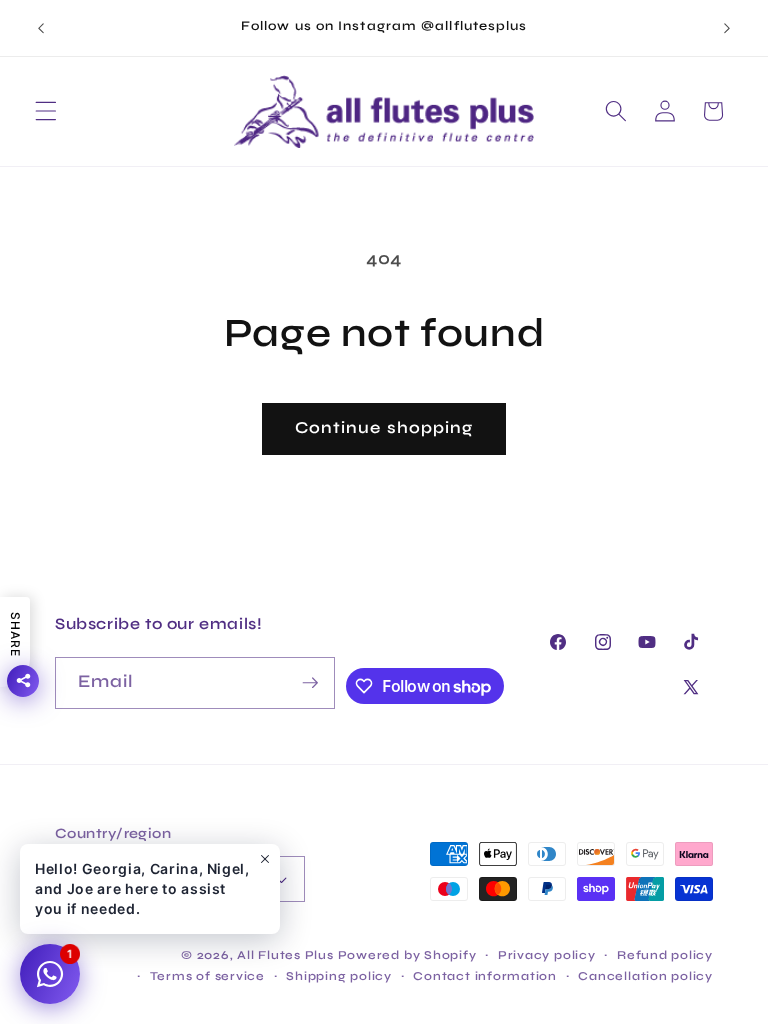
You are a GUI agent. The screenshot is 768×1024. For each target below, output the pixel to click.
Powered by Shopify (407, 955)
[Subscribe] (310, 683)
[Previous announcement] (41, 28)
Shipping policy (339, 976)
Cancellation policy (645, 976)
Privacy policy (547, 955)
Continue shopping (384, 428)
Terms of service (207, 976)
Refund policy (665, 955)
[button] (46, 111)
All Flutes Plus (285, 955)
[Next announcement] (727, 28)
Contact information (485, 976)
